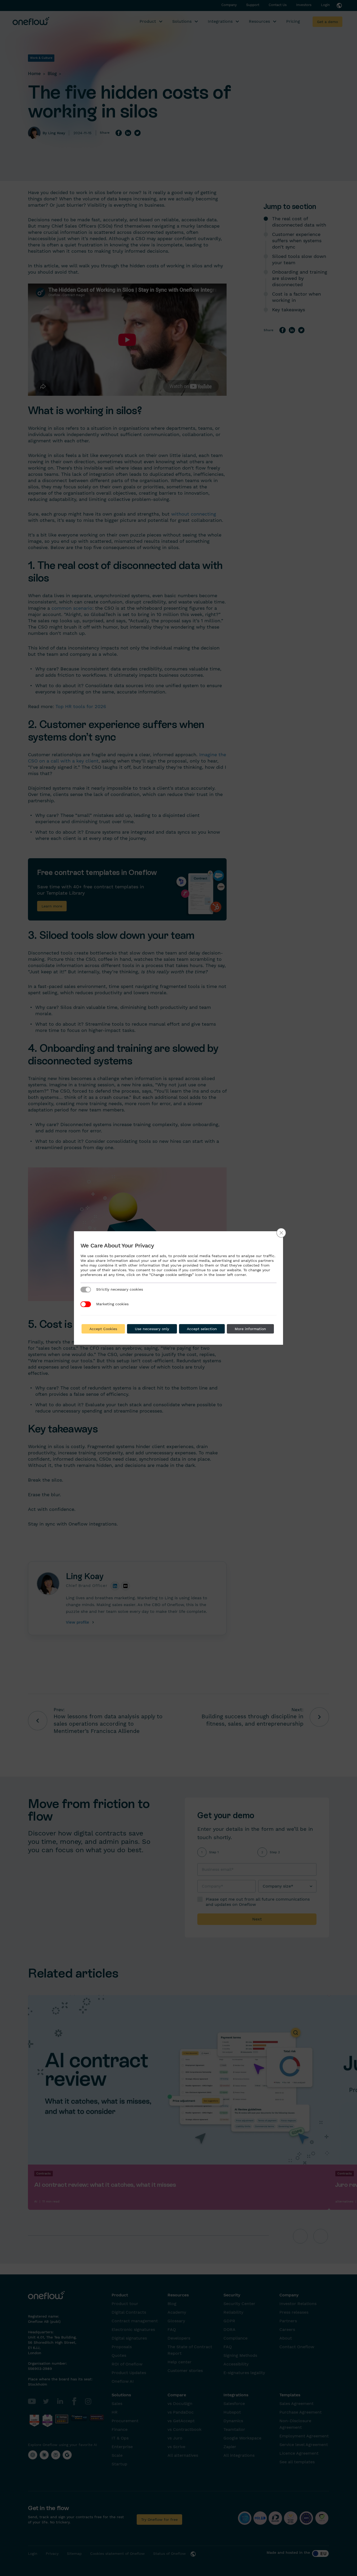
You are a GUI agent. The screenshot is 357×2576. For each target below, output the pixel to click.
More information (250, 1329)
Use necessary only (152, 1329)
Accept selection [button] (202, 1329)
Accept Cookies (103, 1329)
